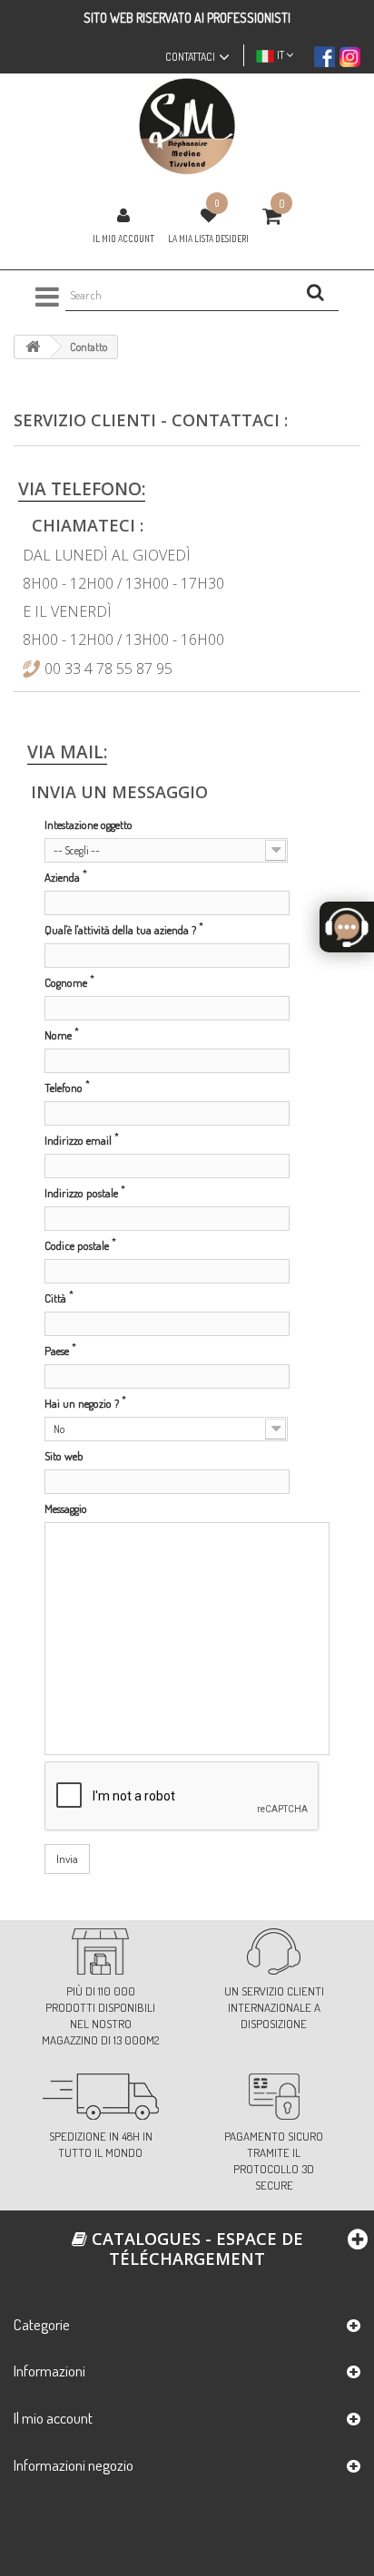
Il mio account (123, 239)
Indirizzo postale (85, 1192)
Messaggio (66, 1508)
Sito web (64, 1456)
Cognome (69, 982)
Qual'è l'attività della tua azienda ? (124, 929)
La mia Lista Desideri (208, 239)
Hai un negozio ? (85, 1403)
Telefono (67, 1087)
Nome (62, 1034)
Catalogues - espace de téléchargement (195, 2249)
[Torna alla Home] (33, 347)
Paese (60, 1350)
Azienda (66, 877)
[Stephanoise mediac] (187, 127)
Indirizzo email (82, 1140)
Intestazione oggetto (89, 825)
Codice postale (80, 1245)
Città (59, 1298)
